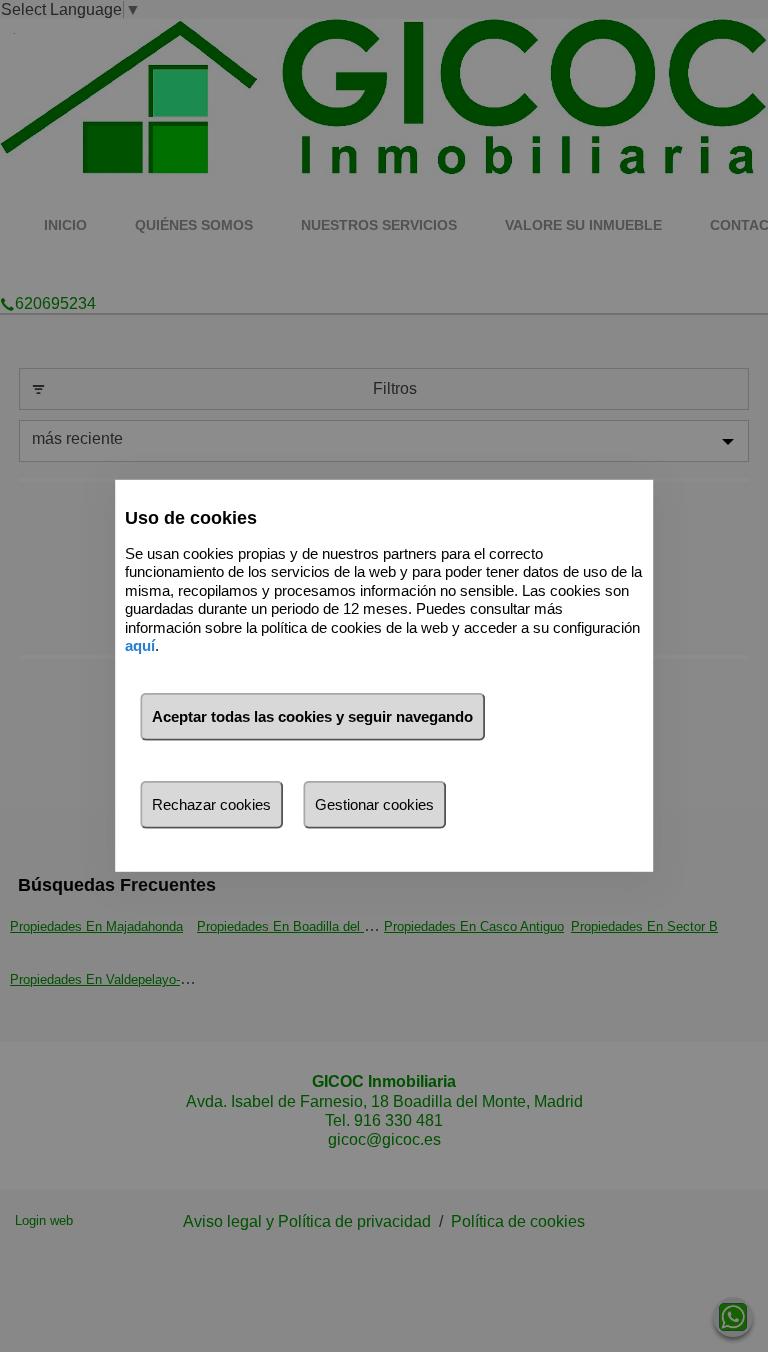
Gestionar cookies (374, 804)
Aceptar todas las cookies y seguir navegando (312, 716)
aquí (140, 645)
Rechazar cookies (211, 804)
